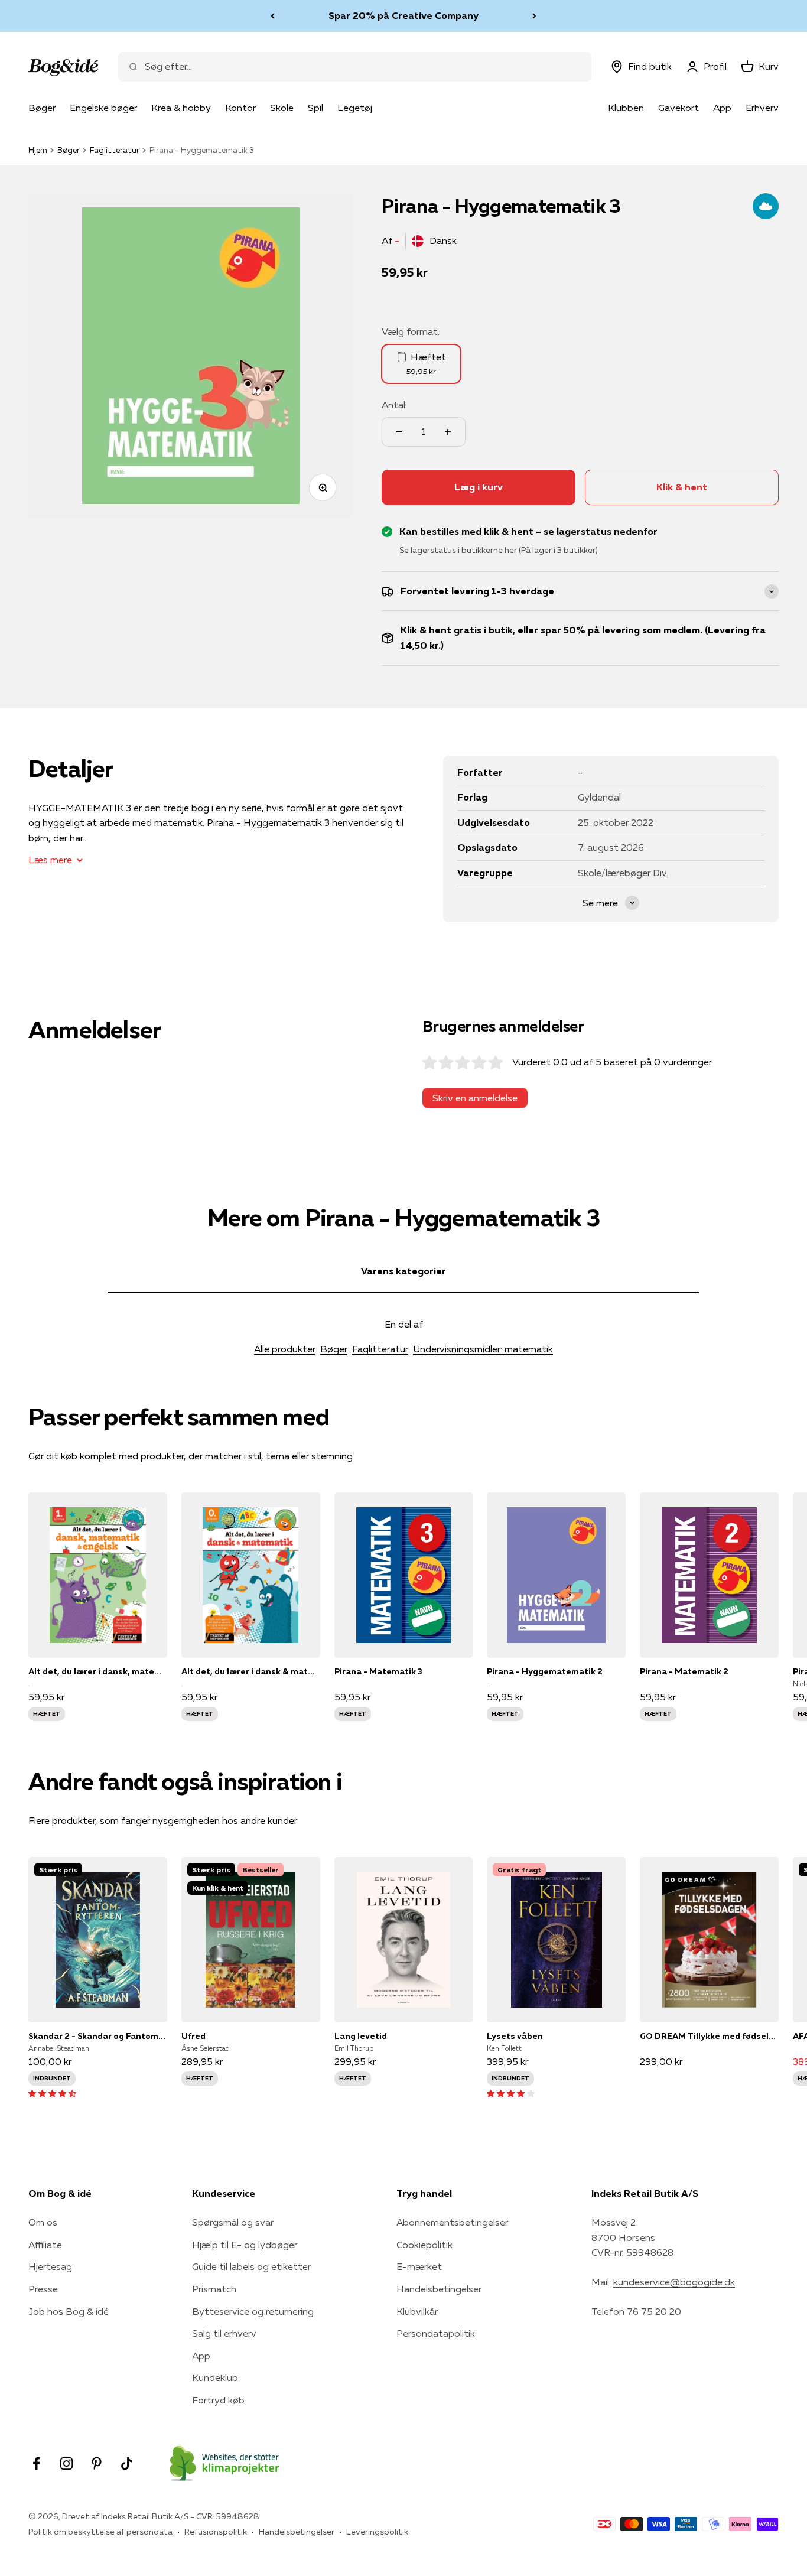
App (722, 108)
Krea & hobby (181, 108)
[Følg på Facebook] (36, 2463)
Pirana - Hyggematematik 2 (545, 1671)
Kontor (240, 108)
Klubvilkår (417, 2311)
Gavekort (679, 108)
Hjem (38, 150)
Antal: (394, 405)
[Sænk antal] (399, 432)
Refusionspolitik (216, 2532)
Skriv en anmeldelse (475, 1098)
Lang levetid (361, 2036)
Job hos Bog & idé (69, 2311)
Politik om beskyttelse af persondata (100, 2532)
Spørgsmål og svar (233, 2222)
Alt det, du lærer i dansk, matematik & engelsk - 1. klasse (98, 1671)
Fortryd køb (218, 2400)
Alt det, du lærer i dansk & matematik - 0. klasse (251, 1671)
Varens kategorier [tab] (403, 1271)
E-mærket (419, 2266)
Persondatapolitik (436, 2333)
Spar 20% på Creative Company (403, 12)
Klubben (626, 108)
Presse (43, 2289)
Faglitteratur (115, 150)
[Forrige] (273, 16)
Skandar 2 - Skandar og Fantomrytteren (98, 2036)
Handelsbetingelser (439, 2289)
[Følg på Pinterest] (97, 2463)
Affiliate (45, 2245)
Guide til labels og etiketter (251, 2266)
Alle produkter (285, 1349)
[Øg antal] (448, 432)
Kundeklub (215, 2377)
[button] (52, 2093)
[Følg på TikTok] (127, 2463)
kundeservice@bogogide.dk (674, 2282)
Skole (282, 108)
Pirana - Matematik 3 (378, 1671)
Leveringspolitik (377, 2532)
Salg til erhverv (224, 2333)
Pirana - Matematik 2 (684, 1671)
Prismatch (214, 2289)
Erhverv (762, 108)
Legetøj (355, 108)
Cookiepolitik (424, 2245)
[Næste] (534, 16)
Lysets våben (515, 2036)
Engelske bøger (103, 108)
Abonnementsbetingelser (452, 2222)
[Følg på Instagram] (66, 2463)
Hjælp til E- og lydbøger (245, 2245)
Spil (315, 108)
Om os (43, 2222)
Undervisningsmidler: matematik (483, 1349)
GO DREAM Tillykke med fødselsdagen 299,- (709, 2036)
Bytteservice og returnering (253, 2311)
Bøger (42, 108)
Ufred (193, 2036)
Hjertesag (50, 2266)
